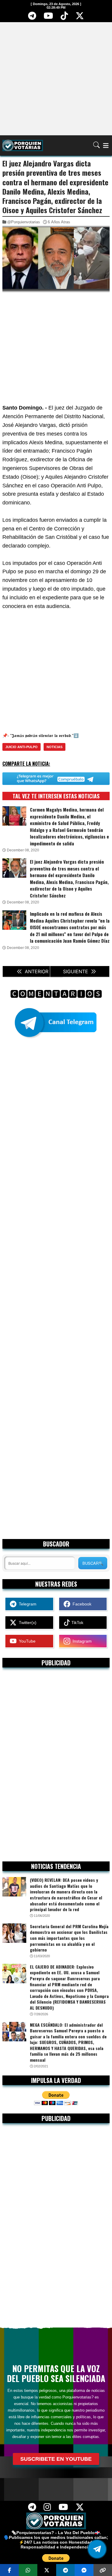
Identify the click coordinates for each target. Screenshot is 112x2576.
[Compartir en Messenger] (84, 2570)
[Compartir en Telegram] (66, 2570)
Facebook (81, 1604)
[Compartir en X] (47, 2570)
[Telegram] (32, 18)
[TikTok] (64, 18)
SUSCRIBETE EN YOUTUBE (56, 2459)
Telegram (26, 1604)
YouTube (26, 1641)
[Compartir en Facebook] (9, 2570)
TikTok (77, 1623)
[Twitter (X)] (80, 18)
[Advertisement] (56, 78)
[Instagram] (47, 2509)
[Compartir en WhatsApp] (28, 2570)
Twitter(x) (26, 1623)
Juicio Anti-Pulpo (22, 747)
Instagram (81, 1641)
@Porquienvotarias (24, 222)
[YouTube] (48, 18)
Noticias (55, 747)
